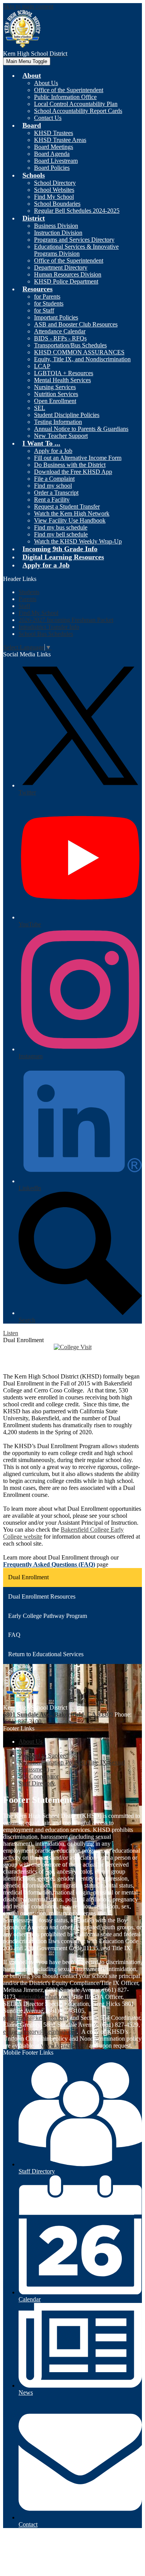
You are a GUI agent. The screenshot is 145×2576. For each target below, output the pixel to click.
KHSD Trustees (54, 133)
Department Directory (61, 267)
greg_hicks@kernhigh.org (35, 2018)
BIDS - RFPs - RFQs (60, 338)
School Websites (54, 190)
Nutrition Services (56, 394)
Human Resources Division (68, 274)
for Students (49, 303)
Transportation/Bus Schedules (70, 345)
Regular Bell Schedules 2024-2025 (77, 211)
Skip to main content (28, 6)
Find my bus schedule (61, 527)
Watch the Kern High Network (72, 513)
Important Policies (56, 317)
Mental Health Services (62, 380)
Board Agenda (52, 154)
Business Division (56, 226)
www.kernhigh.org (64, 2046)
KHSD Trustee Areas (60, 140)
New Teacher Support (61, 436)
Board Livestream (56, 161)
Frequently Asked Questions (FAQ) (49, 1564)
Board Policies (52, 168)
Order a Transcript (56, 493)
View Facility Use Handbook (70, 520)
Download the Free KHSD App (73, 472)
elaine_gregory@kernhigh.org (40, 2032)
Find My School (54, 197)
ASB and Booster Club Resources (76, 324)
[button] (32, 75)
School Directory (55, 183)
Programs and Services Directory (74, 240)
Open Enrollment (55, 401)
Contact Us (48, 118)
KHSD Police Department (66, 281)
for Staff (44, 310)
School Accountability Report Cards (78, 111)
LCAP (42, 366)
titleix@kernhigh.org (44, 1997)
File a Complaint (54, 479)
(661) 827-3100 (22, 1721)
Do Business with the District (70, 465)
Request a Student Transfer (67, 506)
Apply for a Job (53, 451)
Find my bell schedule (61, 534)
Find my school (53, 486)
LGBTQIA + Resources (64, 373)
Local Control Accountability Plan (76, 104)
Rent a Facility (52, 500)
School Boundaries (57, 204)
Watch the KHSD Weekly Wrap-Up (78, 541)
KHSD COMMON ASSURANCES (79, 352)
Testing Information (58, 422)
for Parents (47, 296)
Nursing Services (55, 387)
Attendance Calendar (60, 331)
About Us (46, 83)
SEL (40, 408)
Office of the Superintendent (69, 90)
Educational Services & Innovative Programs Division (76, 250)
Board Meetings (54, 147)
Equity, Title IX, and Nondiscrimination (82, 359)
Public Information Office (65, 97)
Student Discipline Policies (67, 415)
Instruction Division (58, 233)
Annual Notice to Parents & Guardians (81, 429)
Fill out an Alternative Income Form (78, 458)
